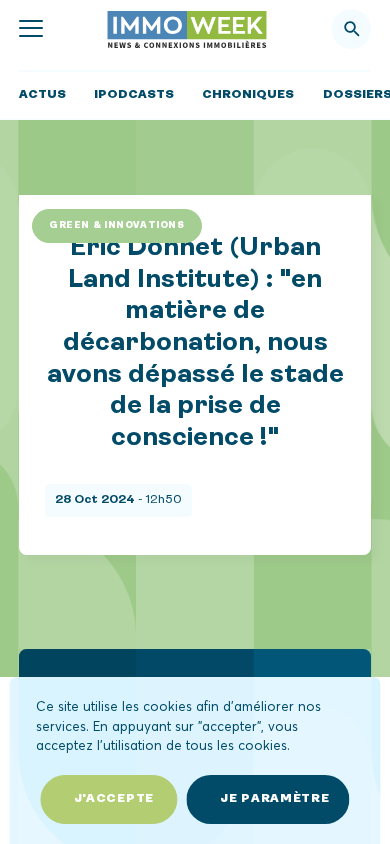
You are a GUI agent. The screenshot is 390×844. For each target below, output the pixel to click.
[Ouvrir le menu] (31, 29)
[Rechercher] (352, 29)
